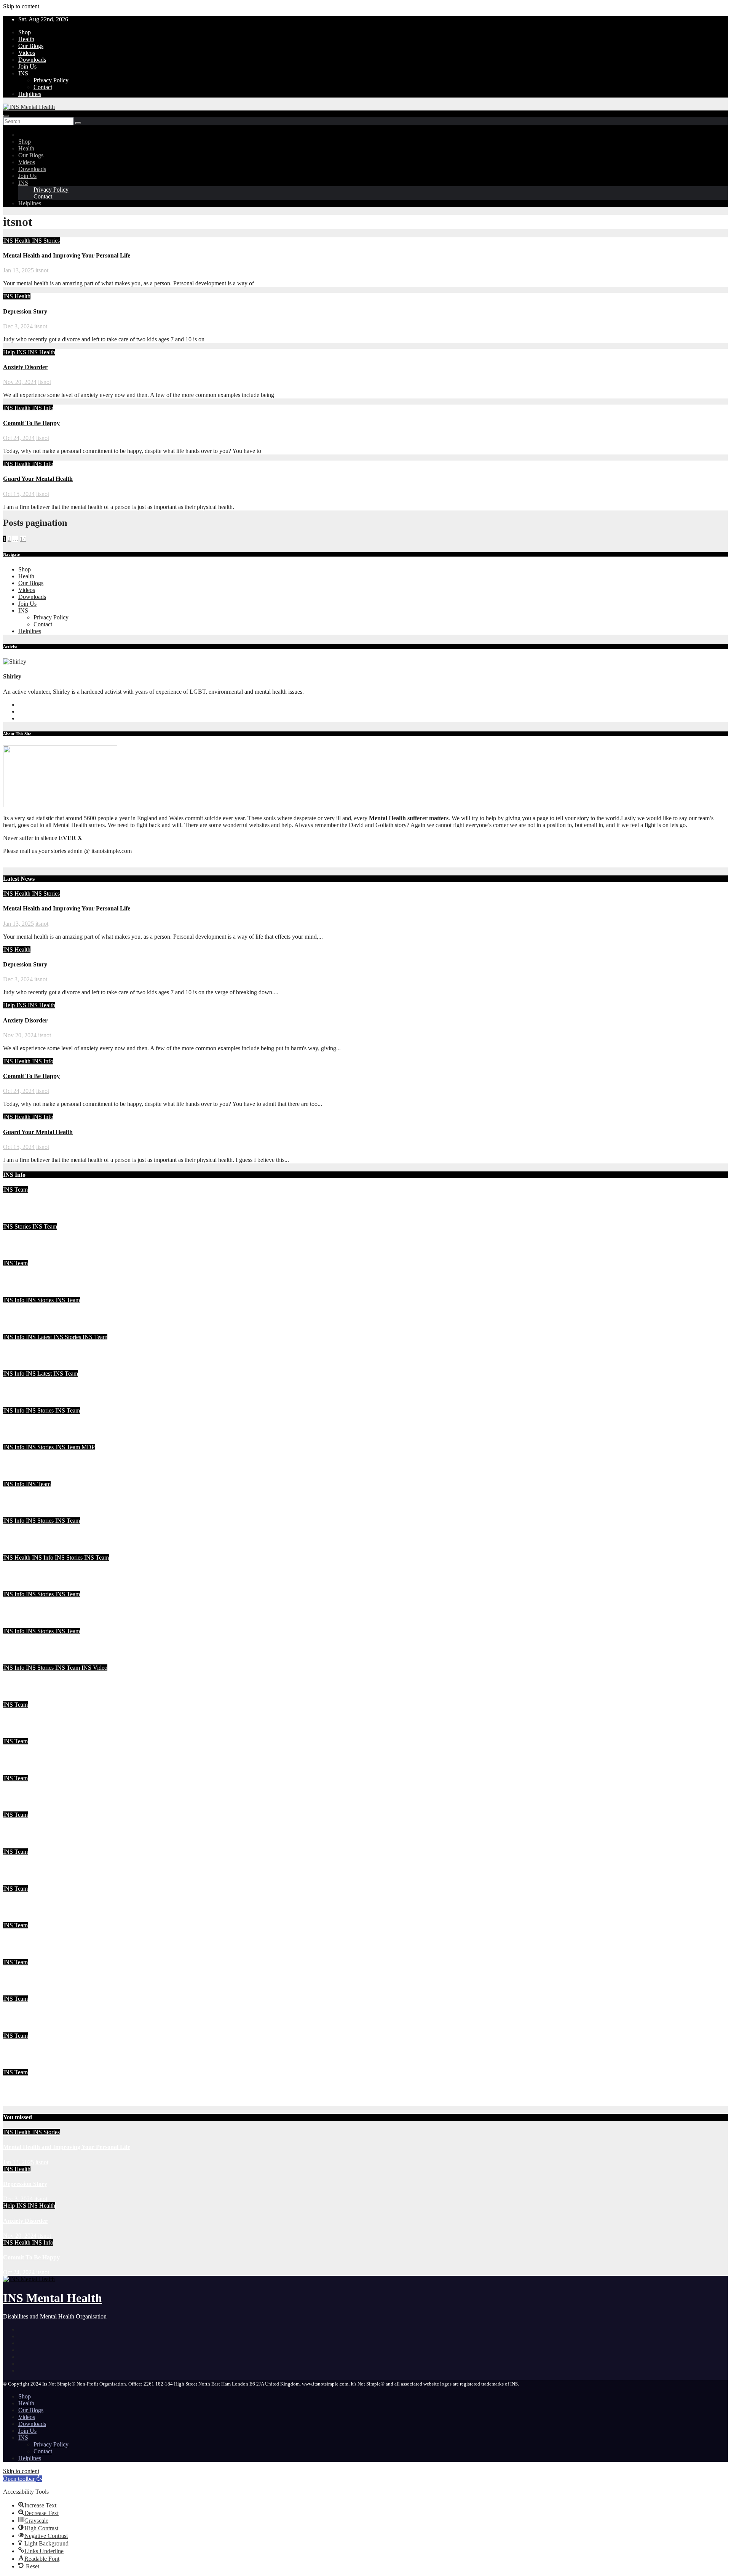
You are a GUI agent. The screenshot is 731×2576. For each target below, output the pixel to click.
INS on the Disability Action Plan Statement (59, 1646)
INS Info (43, 408)
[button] (23, 2479)
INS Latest (40, 1337)
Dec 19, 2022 (19, 1771)
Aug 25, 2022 (20, 1845)
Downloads (32, 60)
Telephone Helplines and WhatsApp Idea (56, 1499)
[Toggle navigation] (6, 116)
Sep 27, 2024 (19, 1220)
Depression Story (25, 311)
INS (23, 73)
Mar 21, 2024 (19, 1367)
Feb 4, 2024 (18, 1734)
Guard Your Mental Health (38, 479)
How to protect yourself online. (43, 1903)
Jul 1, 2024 (16, 1293)
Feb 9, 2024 (18, 1698)
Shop (25, 32)
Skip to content (21, 6)
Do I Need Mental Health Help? (44, 1572)
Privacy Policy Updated (34, 2014)
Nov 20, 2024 (20, 382)
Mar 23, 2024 (19, 1330)
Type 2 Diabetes (24, 1940)
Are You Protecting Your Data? (43, 1315)
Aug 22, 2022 (20, 1882)
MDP (88, 1447)
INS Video (94, 1668)
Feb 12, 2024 (19, 1661)
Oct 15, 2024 (19, 494)
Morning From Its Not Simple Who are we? (59, 1719)
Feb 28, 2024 (19, 1551)
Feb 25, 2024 (19, 1624)
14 (23, 539)
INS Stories (46, 241)
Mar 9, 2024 (18, 1477)
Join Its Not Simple (28, 1388)
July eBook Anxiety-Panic (36, 1278)
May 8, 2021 (18, 2102)
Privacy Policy (51, 80)
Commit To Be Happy (31, 423)
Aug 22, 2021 (20, 2065)
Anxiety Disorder (25, 367)
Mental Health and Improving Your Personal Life (67, 255)
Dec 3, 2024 (18, 326)
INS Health (18, 241)
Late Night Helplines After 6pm (43, 1609)
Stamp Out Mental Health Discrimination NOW (65, 1830)
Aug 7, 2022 (18, 1955)
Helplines (30, 94)
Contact (43, 87)
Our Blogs (31, 46)
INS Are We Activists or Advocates (48, 1425)
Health (26, 39)
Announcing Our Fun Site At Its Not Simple (60, 1683)
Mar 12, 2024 (19, 1440)
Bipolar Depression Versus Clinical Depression (63, 1793)
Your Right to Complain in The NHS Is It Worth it (68, 1352)
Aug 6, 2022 (18, 1992)
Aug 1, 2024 (18, 1256)
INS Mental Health (53, 2298)
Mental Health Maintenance (39, 1205)
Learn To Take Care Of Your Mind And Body (62, 1241)
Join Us (27, 66)
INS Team (15, 1190)
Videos (27, 53)
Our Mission (19, 2087)
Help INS (15, 352)
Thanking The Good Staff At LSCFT (51, 1462)
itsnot (42, 270)
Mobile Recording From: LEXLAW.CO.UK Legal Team (76, 1535)
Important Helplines (29, 1977)
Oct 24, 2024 (19, 438)
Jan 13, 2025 (18, 270)
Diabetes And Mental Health (40, 2050)
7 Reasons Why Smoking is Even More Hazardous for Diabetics (85, 1866)
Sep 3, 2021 (18, 2029)
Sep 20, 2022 (19, 1808)
